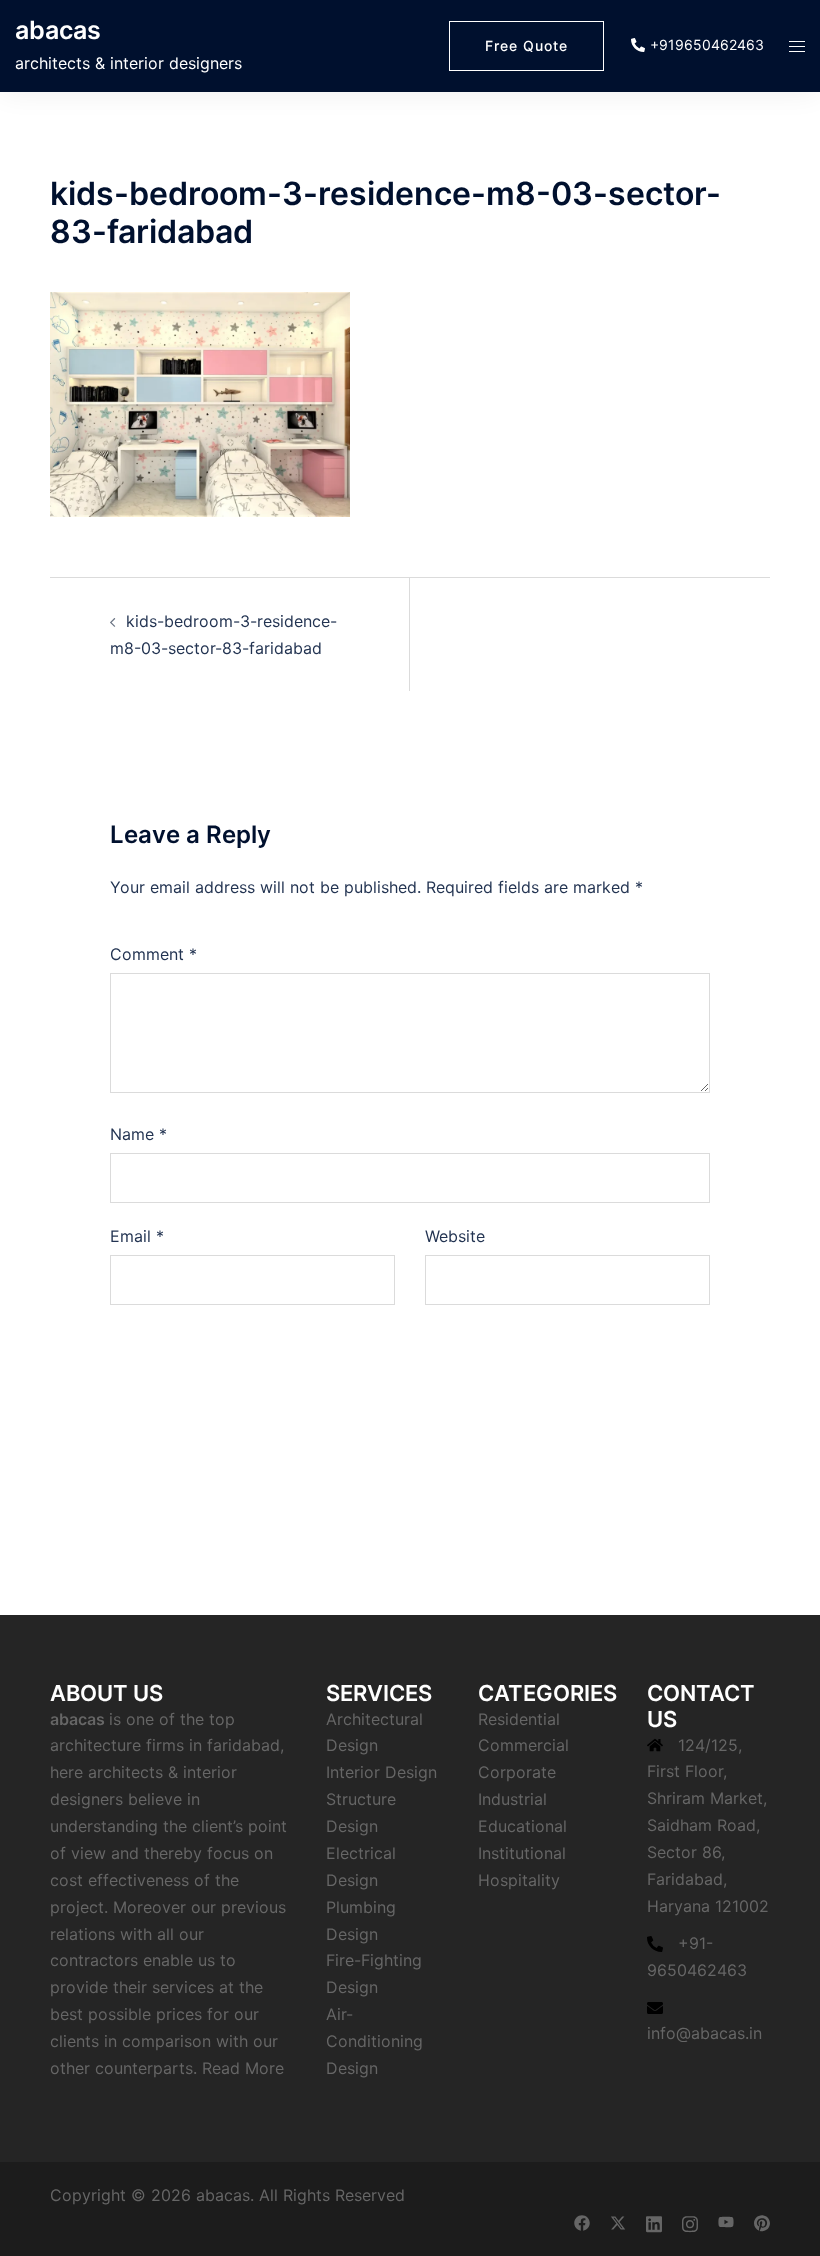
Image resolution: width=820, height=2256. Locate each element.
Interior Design (381, 1772)
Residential (519, 1719)
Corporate (517, 1772)
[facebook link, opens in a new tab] (582, 2222)
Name (138, 1134)
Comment (153, 954)
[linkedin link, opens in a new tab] (654, 2222)
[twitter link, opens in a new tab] (618, 2222)
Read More (243, 2068)
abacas (58, 30)
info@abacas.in (704, 2033)
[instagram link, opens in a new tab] (690, 2222)
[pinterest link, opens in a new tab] (762, 2222)
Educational (522, 1826)
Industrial (512, 1799)
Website (455, 1236)
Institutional (522, 1853)
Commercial (523, 1745)
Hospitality (519, 1880)
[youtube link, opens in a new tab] (726, 2222)
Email (137, 1236)
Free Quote (526, 45)
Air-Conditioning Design (374, 2041)
